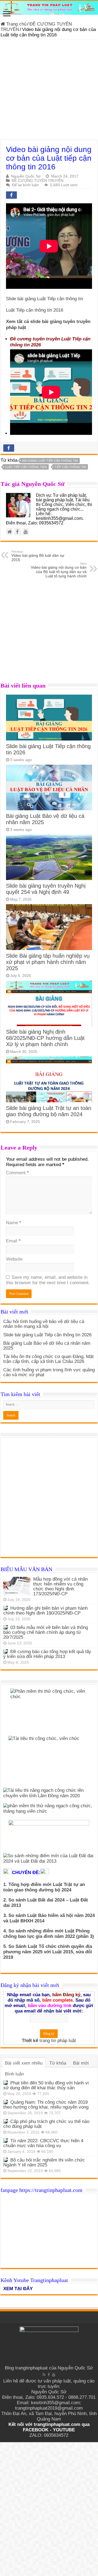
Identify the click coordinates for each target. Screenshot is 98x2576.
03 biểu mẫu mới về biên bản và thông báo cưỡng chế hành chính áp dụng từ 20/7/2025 (46, 1632)
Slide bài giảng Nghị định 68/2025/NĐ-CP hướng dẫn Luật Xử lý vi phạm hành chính (45, 1038)
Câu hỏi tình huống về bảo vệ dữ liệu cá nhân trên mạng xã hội (44, 1324)
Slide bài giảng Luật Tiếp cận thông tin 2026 (47, 1335)
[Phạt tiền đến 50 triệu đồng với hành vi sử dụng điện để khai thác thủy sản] (5, 2083)
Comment (17, 1173)
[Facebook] (49, 2375)
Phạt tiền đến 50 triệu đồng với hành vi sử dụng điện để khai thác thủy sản (46, 2085)
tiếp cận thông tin (70, 467)
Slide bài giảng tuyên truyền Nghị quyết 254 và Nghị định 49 (46, 889)
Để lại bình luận (25, 185)
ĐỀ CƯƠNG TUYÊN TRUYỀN (38, 181)
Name (14, 1223)
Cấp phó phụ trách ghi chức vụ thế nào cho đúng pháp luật (46, 2124)
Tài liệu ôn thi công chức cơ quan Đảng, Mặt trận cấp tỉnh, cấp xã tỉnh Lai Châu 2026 (48, 1359)
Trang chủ (16, 24)
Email (13, 1241)
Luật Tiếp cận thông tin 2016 (35, 310)
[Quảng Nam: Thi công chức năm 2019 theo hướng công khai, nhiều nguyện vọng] (5, 2102)
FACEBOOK (36, 2430)
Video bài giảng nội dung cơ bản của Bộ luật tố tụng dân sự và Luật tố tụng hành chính (59, 570)
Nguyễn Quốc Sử (26, 176)
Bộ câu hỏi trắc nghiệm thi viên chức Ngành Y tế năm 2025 (44, 2162)
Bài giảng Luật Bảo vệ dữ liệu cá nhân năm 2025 (47, 1346)
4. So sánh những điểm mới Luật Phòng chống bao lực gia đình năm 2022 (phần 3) (49, 1934)
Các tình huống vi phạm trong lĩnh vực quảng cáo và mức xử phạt (49, 1372)
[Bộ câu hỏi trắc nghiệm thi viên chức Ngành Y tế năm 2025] (5, 2160)
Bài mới (81, 2063)
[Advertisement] (49, 91)
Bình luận (14, 2074)
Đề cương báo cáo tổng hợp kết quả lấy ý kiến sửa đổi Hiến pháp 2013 (47, 1654)
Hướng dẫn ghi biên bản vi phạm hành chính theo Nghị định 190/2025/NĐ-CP (45, 1611)
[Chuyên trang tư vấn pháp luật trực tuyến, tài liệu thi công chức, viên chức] (49, 8)
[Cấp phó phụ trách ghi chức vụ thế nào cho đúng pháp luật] (5, 2121)
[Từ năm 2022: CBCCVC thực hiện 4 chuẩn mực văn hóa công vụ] (5, 2141)
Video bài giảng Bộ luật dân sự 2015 (38, 556)
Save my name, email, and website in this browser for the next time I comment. (48, 1280)
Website (14, 1259)
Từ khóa (58, 2063)
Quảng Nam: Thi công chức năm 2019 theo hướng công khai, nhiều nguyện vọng (46, 2105)
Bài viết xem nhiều (24, 2063)
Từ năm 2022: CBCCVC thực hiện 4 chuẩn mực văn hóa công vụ (43, 2143)
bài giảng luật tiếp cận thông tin (50, 461)
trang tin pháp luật (58, 2041)
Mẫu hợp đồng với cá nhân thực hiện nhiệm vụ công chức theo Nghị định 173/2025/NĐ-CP (60, 1586)
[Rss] (44, 2375)
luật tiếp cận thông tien (26, 467)
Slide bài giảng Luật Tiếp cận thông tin (45, 299)
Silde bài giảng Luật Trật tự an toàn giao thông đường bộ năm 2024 (49, 1111)
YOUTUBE (64, 2430)
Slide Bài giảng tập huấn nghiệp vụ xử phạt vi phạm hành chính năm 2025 (48, 962)
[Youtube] (54, 2375)
